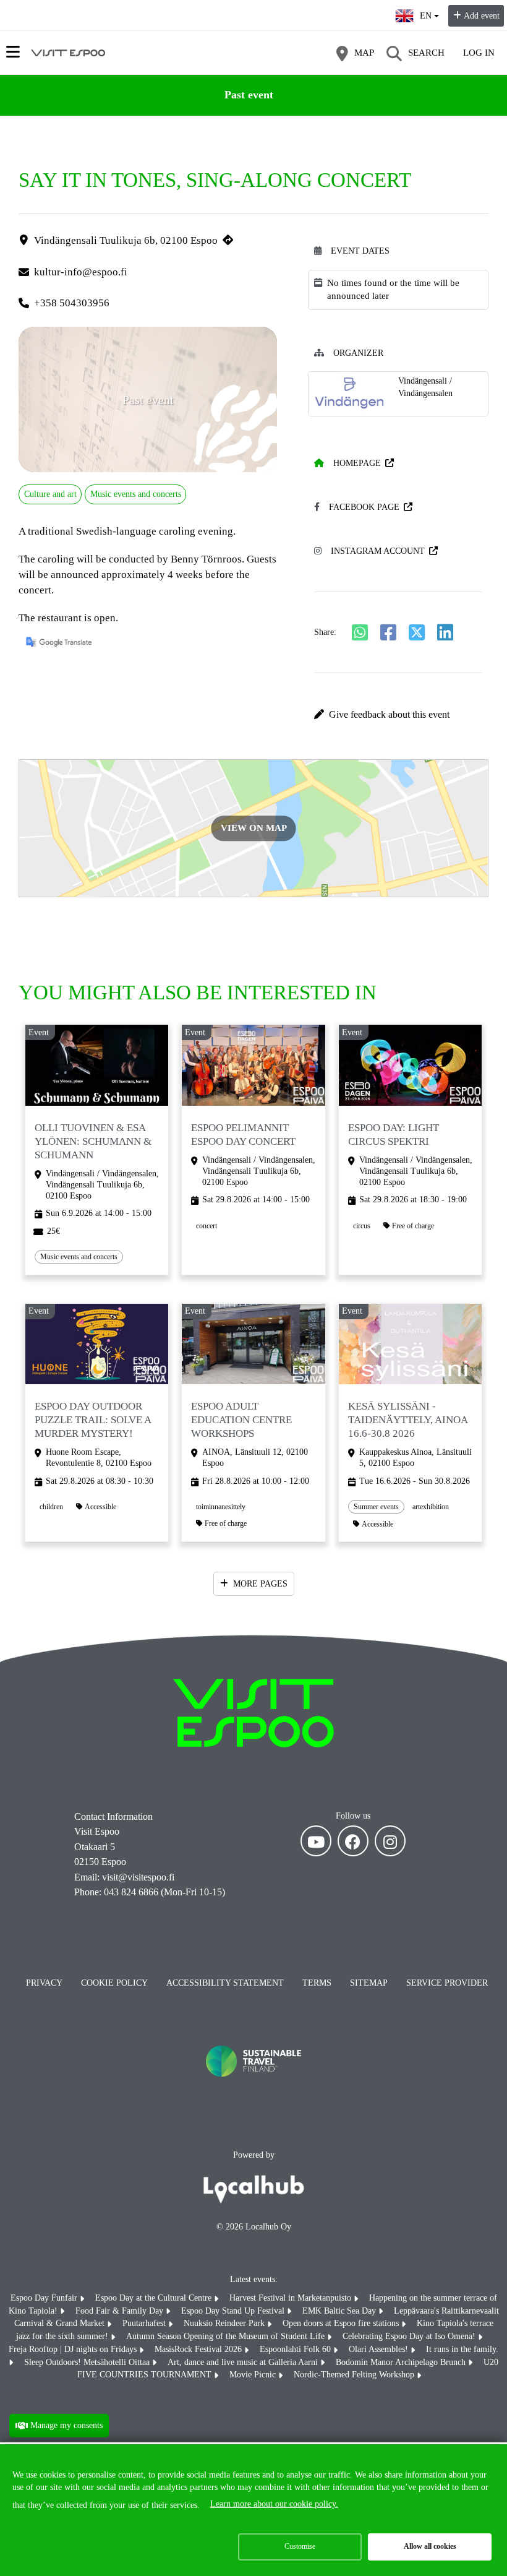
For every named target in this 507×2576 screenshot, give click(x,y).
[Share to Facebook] (388, 632)
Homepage (357, 463)
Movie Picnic (254, 2375)
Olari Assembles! (380, 2349)
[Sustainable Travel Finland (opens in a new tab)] (253, 2089)
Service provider (447, 1983)
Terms (317, 1983)
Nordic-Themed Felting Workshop (355, 2375)
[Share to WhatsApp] (360, 632)
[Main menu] (13, 52)
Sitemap (369, 1983)
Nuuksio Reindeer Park (225, 2323)
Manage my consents (66, 2425)
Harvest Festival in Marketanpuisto (292, 2298)
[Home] (68, 53)
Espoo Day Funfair (45, 2298)
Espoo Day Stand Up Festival (234, 2311)
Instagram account (378, 551)
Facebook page (364, 507)
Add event (482, 16)
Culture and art (50, 494)
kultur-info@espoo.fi (81, 272)
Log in (479, 53)
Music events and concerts (136, 494)
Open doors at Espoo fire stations (342, 2323)
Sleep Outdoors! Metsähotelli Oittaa (88, 2362)
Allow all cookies (430, 2546)
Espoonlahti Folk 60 (296, 2349)
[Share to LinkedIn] (445, 632)
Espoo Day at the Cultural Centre (155, 2298)
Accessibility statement (225, 1983)
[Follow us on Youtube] (316, 1841)
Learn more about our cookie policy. (274, 2504)
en (429, 12)
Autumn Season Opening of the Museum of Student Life (227, 2336)
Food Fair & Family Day (121, 2311)
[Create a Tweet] (417, 632)
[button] (398, 715)
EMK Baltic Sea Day (340, 2311)
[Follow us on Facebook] (353, 1841)
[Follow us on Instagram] (390, 1841)
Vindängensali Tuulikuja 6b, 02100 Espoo (126, 240)
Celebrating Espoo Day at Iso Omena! (410, 2336)
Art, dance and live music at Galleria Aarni (244, 2362)
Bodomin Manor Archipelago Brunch (402, 2362)
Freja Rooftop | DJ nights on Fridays (74, 2349)
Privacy (44, 1983)
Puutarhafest (145, 2323)
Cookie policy (114, 1983)
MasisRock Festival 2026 (199, 2349)
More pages (260, 1584)
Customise (300, 2546)
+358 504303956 (72, 303)
